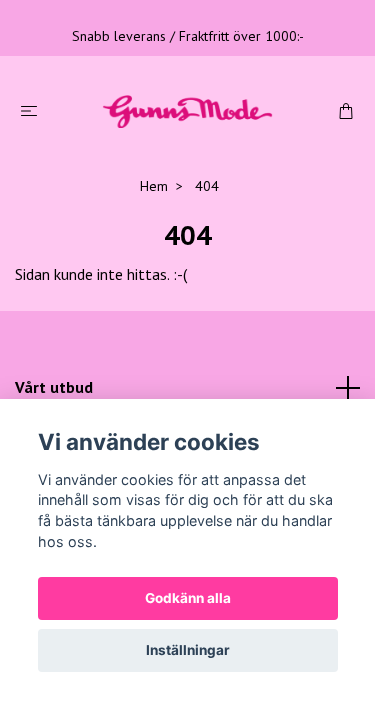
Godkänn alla (188, 598)
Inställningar (188, 650)
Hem (154, 186)
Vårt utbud (54, 387)
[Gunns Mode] (187, 109)
